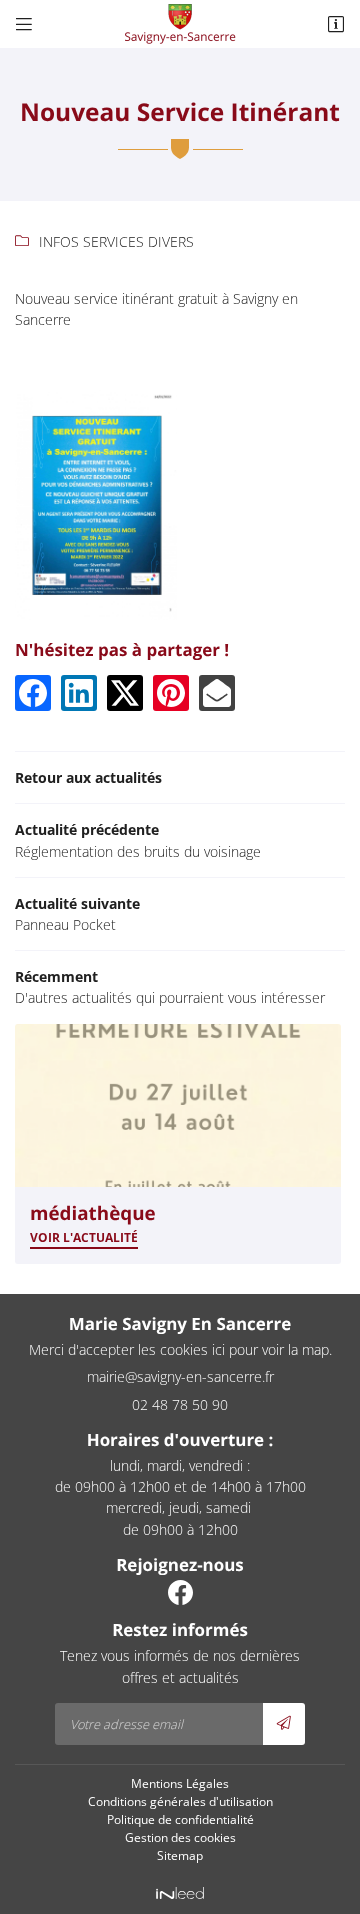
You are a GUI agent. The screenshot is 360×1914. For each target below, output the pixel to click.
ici (218, 1349)
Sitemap (180, 1855)
